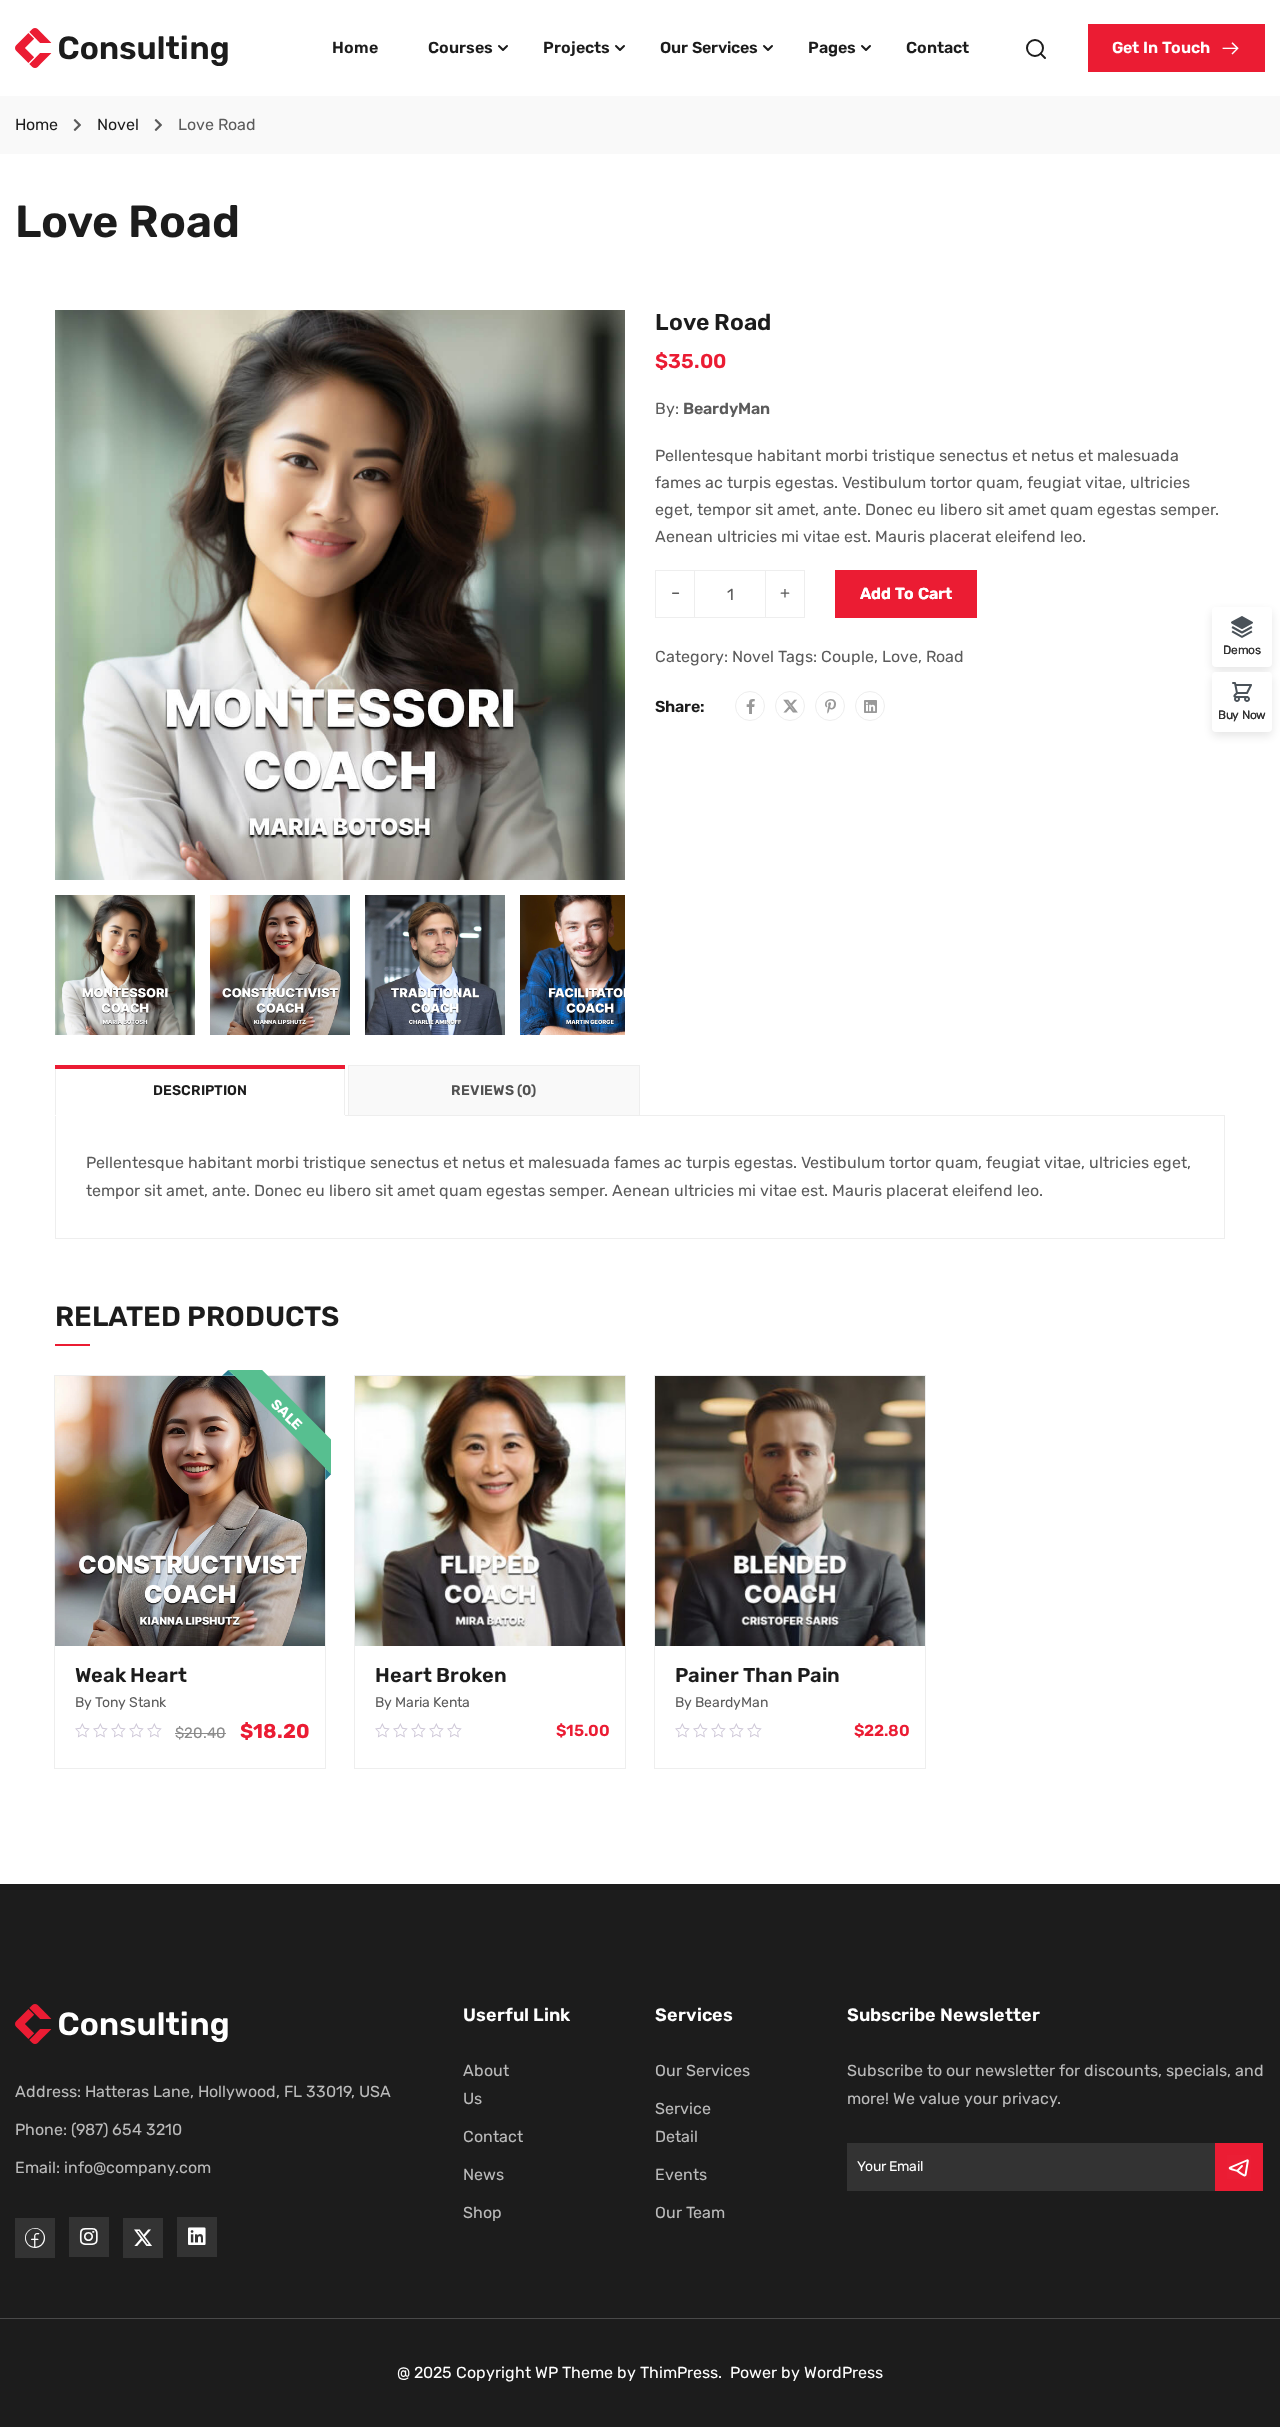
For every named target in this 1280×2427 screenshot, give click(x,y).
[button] (1176, 48)
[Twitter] (790, 707)
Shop (482, 2212)
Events (681, 2174)
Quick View (190, 1624)
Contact (937, 47)
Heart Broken (441, 1675)
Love (900, 656)
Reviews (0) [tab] (493, 1090)
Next (645, 595)
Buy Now (1242, 714)
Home (355, 47)
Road (945, 656)
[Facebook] (750, 707)
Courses (460, 47)
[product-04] (340, 593)
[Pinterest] (830, 707)
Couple (847, 656)
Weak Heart (131, 1675)
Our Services (709, 47)
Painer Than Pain (757, 1675)
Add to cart (906, 593)
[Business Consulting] (123, 46)
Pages (832, 47)
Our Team (690, 2212)
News (483, 2174)
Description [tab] (200, 1090)
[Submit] (1239, 2167)
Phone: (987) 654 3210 (98, 2129)
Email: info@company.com (113, 2167)
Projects (576, 47)
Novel (118, 124)
